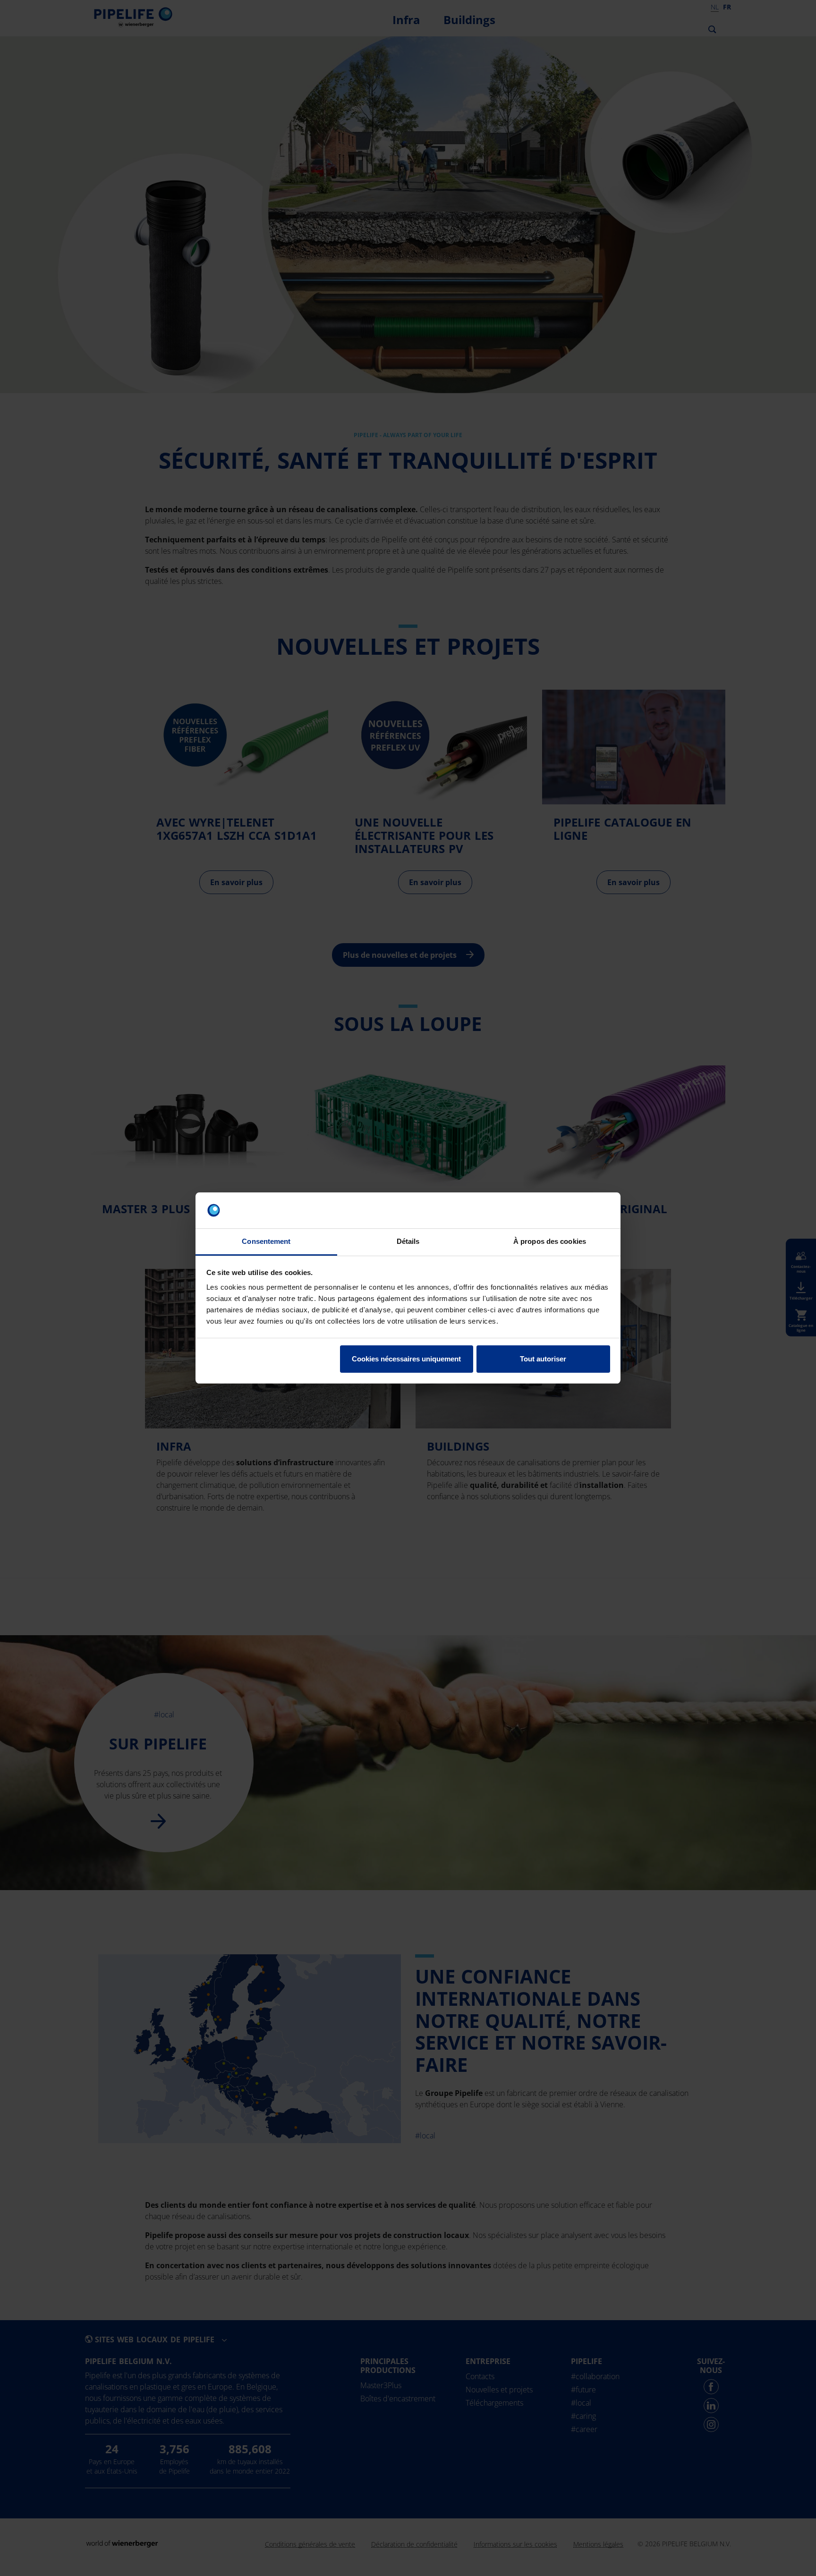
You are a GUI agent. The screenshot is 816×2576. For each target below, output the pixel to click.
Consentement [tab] (266, 1241)
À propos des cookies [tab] (550, 1241)
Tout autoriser (543, 1359)
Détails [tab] (408, 1241)
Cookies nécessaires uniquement (406, 1359)
